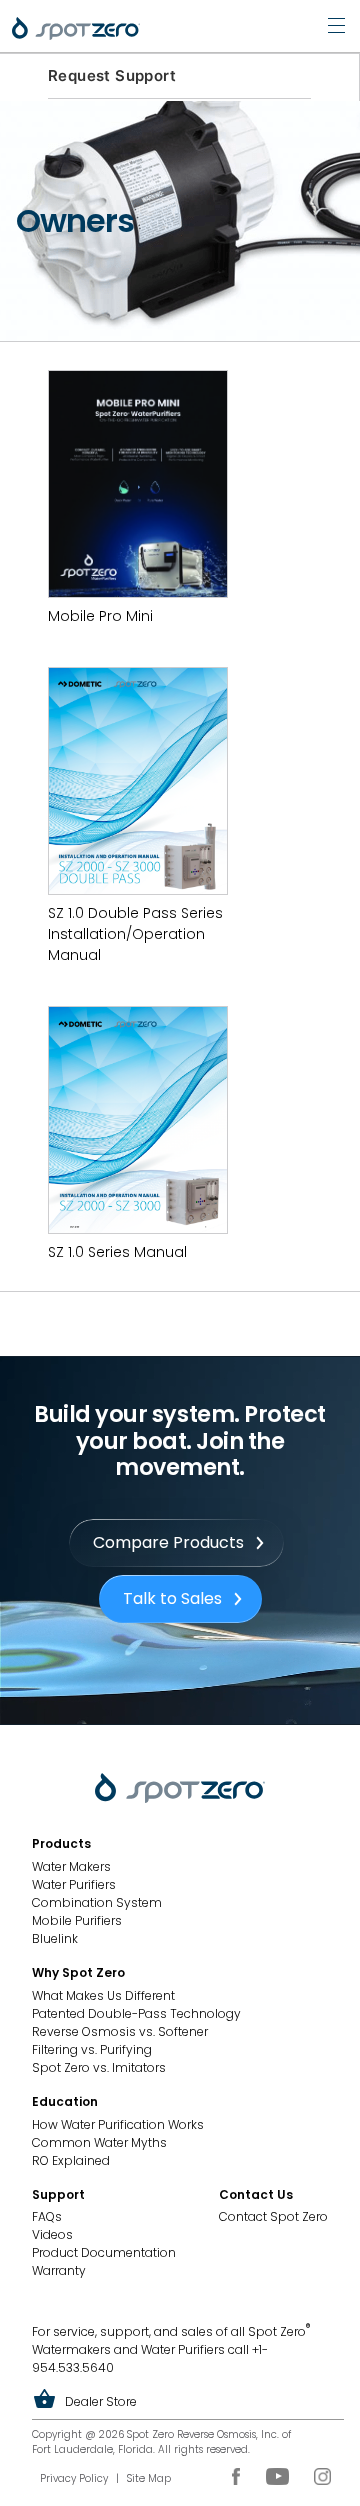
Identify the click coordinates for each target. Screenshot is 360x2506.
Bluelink (55, 1938)
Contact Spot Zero (273, 2216)
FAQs (47, 2216)
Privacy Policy (74, 2479)
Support (58, 2194)
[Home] (76, 28)
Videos (52, 2234)
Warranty (59, 2270)
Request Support (112, 75)
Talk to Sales (172, 1598)
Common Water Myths (99, 2142)
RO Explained (71, 2160)
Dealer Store (101, 2401)
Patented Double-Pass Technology (136, 2013)
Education (65, 2101)
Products (61, 1843)
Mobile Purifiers (77, 1920)
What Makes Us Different (103, 1995)
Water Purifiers (74, 1884)
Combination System (97, 1902)
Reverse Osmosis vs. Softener (120, 2031)
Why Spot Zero (78, 1972)
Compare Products (168, 1542)
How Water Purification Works (118, 2124)
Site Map (149, 2479)
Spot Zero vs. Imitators (99, 2067)
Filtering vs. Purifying (92, 2049)
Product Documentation (104, 2252)
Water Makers (71, 1866)
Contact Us (256, 2194)
